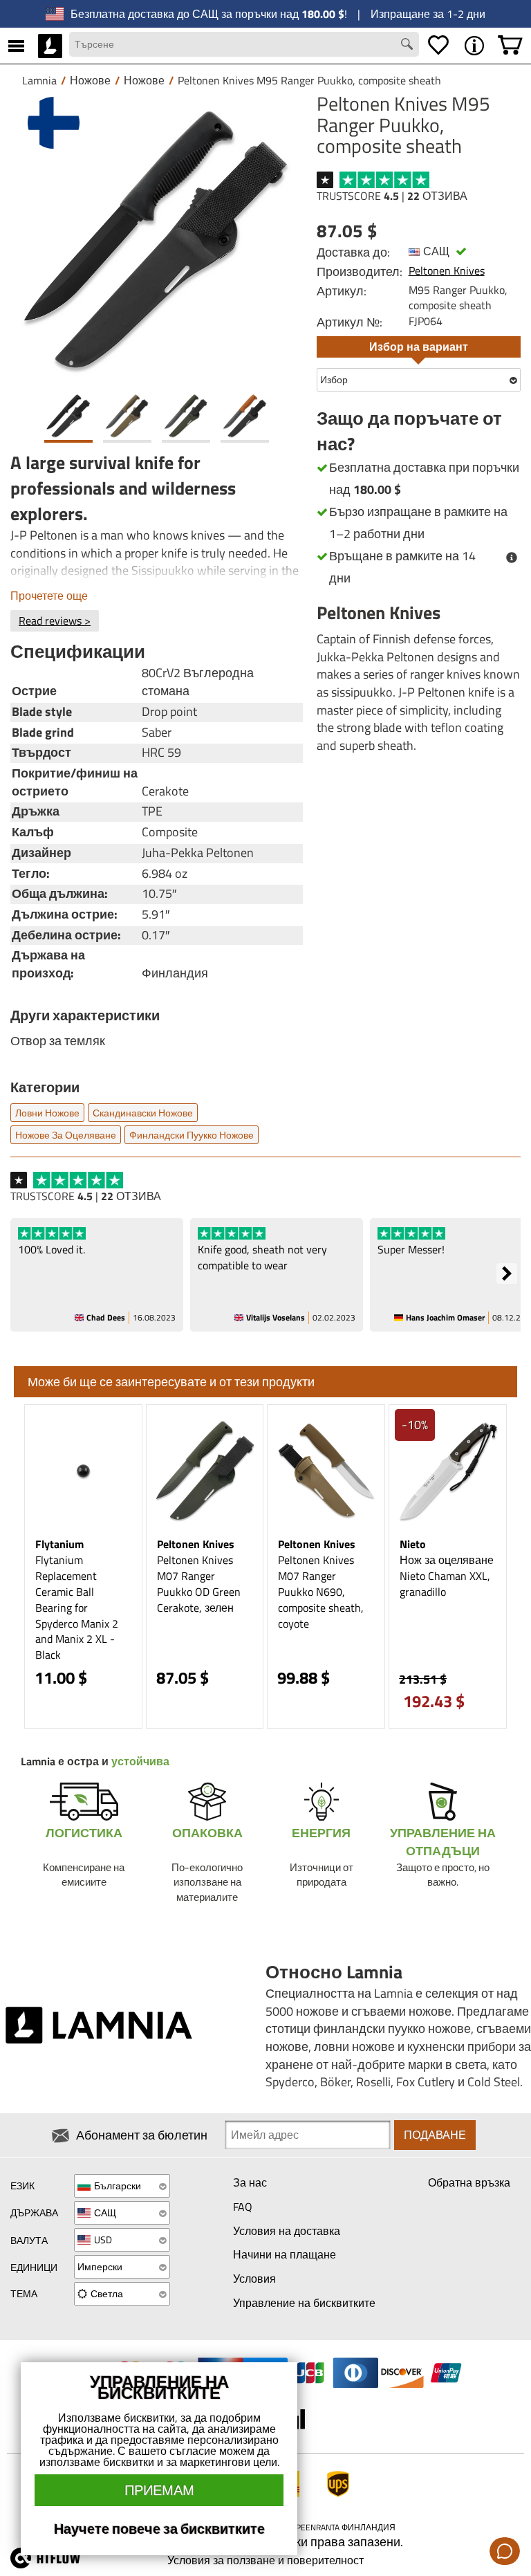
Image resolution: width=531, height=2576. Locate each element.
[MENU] (16, 46)
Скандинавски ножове (143, 1113)
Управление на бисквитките (304, 2303)
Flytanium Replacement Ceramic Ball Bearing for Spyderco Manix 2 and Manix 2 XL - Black (77, 1607)
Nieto (413, 1544)
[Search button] (409, 46)
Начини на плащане (285, 2254)
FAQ (243, 2207)
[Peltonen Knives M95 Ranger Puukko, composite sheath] (157, 240)
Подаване (435, 2135)
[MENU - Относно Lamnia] (474, 46)
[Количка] (510, 46)
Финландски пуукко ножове (192, 1135)
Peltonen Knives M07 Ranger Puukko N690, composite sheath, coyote (321, 1591)
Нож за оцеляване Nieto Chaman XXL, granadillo (447, 1576)
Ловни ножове (47, 1113)
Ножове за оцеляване (66, 1135)
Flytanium (59, 1544)
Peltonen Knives (447, 270)
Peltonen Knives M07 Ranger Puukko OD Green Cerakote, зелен (199, 1584)
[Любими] (438, 46)
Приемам (159, 2490)
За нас (250, 2182)
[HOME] (50, 46)
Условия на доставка (287, 2231)
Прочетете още (49, 596)
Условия (254, 2279)
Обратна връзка (469, 2182)
